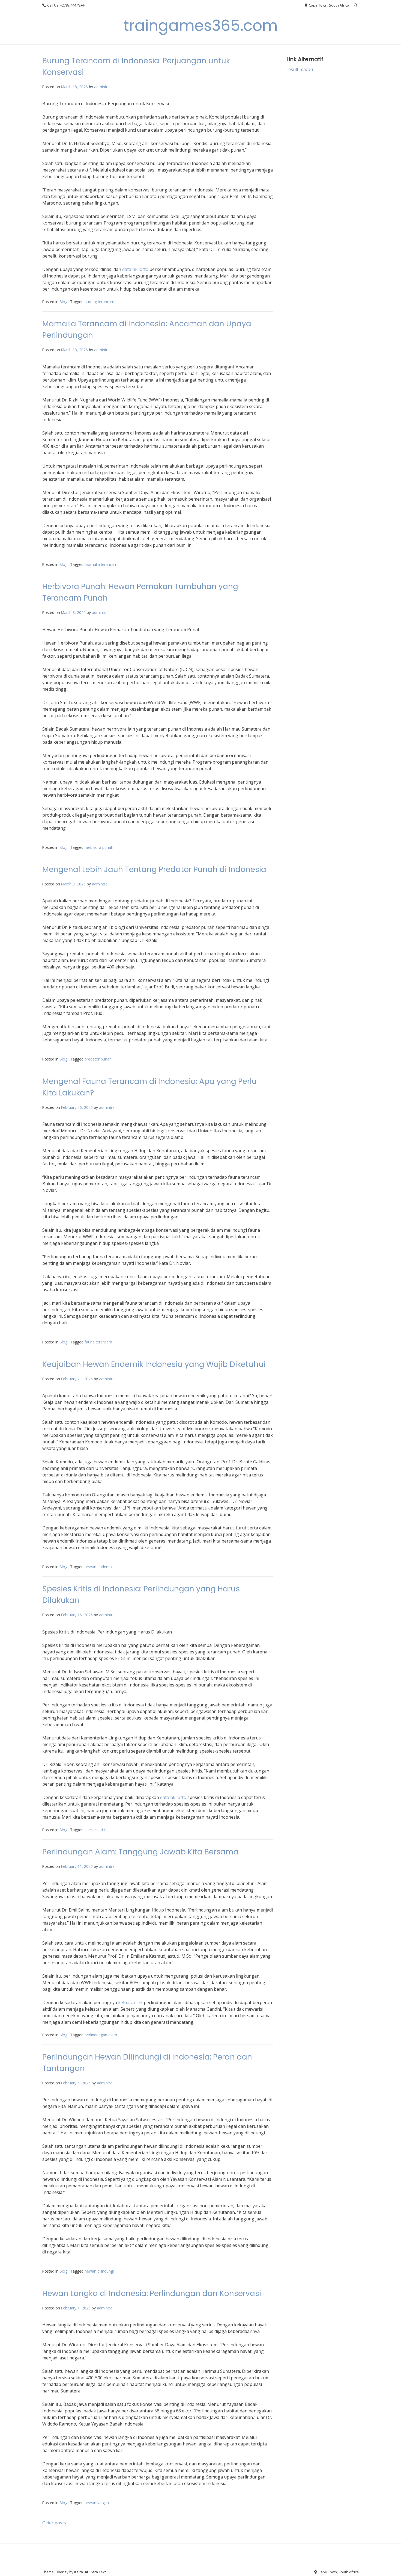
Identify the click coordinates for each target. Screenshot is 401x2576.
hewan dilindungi (99, 2271)
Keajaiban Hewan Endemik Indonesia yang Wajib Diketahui (154, 1364)
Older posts (54, 2523)
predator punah (98, 1059)
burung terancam (99, 302)
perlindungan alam (101, 2035)
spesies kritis (96, 1830)
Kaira (79, 2572)
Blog (63, 302)
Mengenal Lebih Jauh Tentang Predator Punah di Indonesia (154, 869)
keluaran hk (130, 2002)
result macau (300, 69)
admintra (102, 87)
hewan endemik (98, 1567)
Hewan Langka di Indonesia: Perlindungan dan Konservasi (152, 2293)
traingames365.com (201, 26)
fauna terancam (98, 1342)
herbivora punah (99, 847)
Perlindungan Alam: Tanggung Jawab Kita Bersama (140, 1852)
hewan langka (97, 2503)
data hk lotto (135, 269)
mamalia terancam (101, 564)
